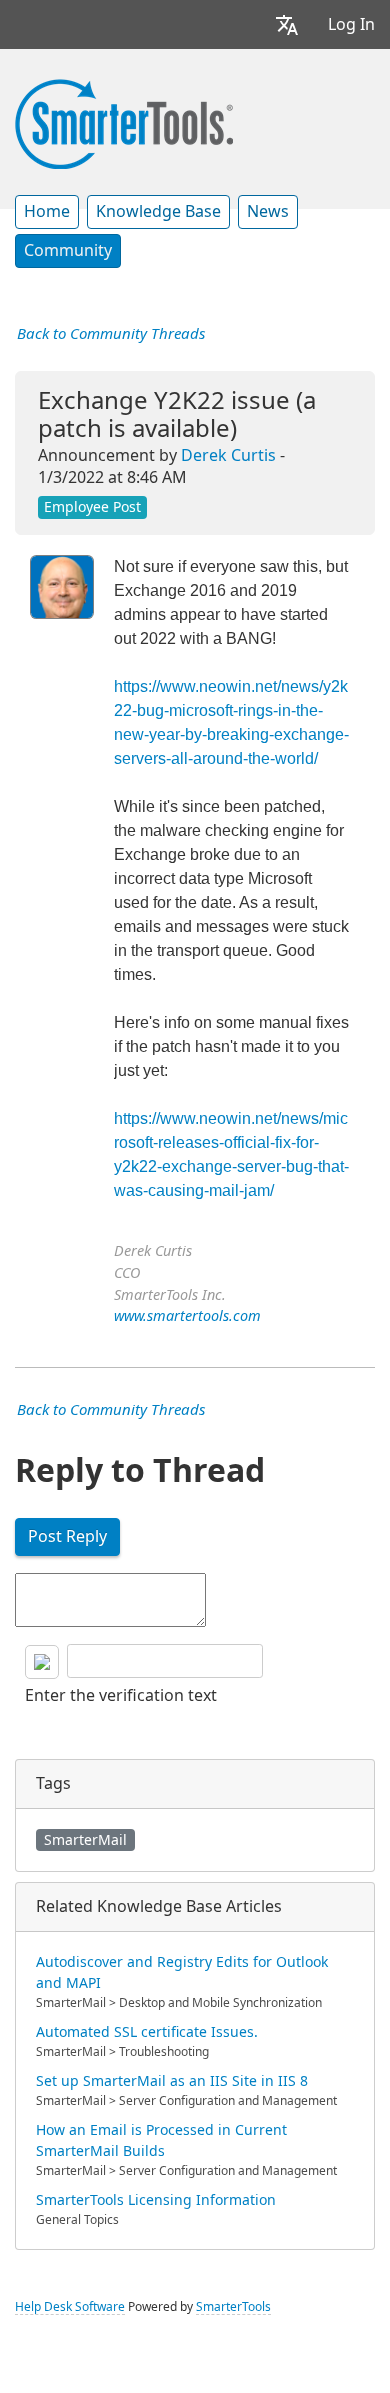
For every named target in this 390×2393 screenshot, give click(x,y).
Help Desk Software (70, 2307)
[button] (287, 24)
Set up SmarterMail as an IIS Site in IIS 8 (172, 2081)
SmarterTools (233, 2307)
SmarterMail (85, 1840)
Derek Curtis (228, 455)
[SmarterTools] (124, 122)
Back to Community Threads (111, 334)
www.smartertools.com (187, 1316)
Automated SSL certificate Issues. (147, 2032)
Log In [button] (351, 24)
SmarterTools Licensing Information (156, 2200)
